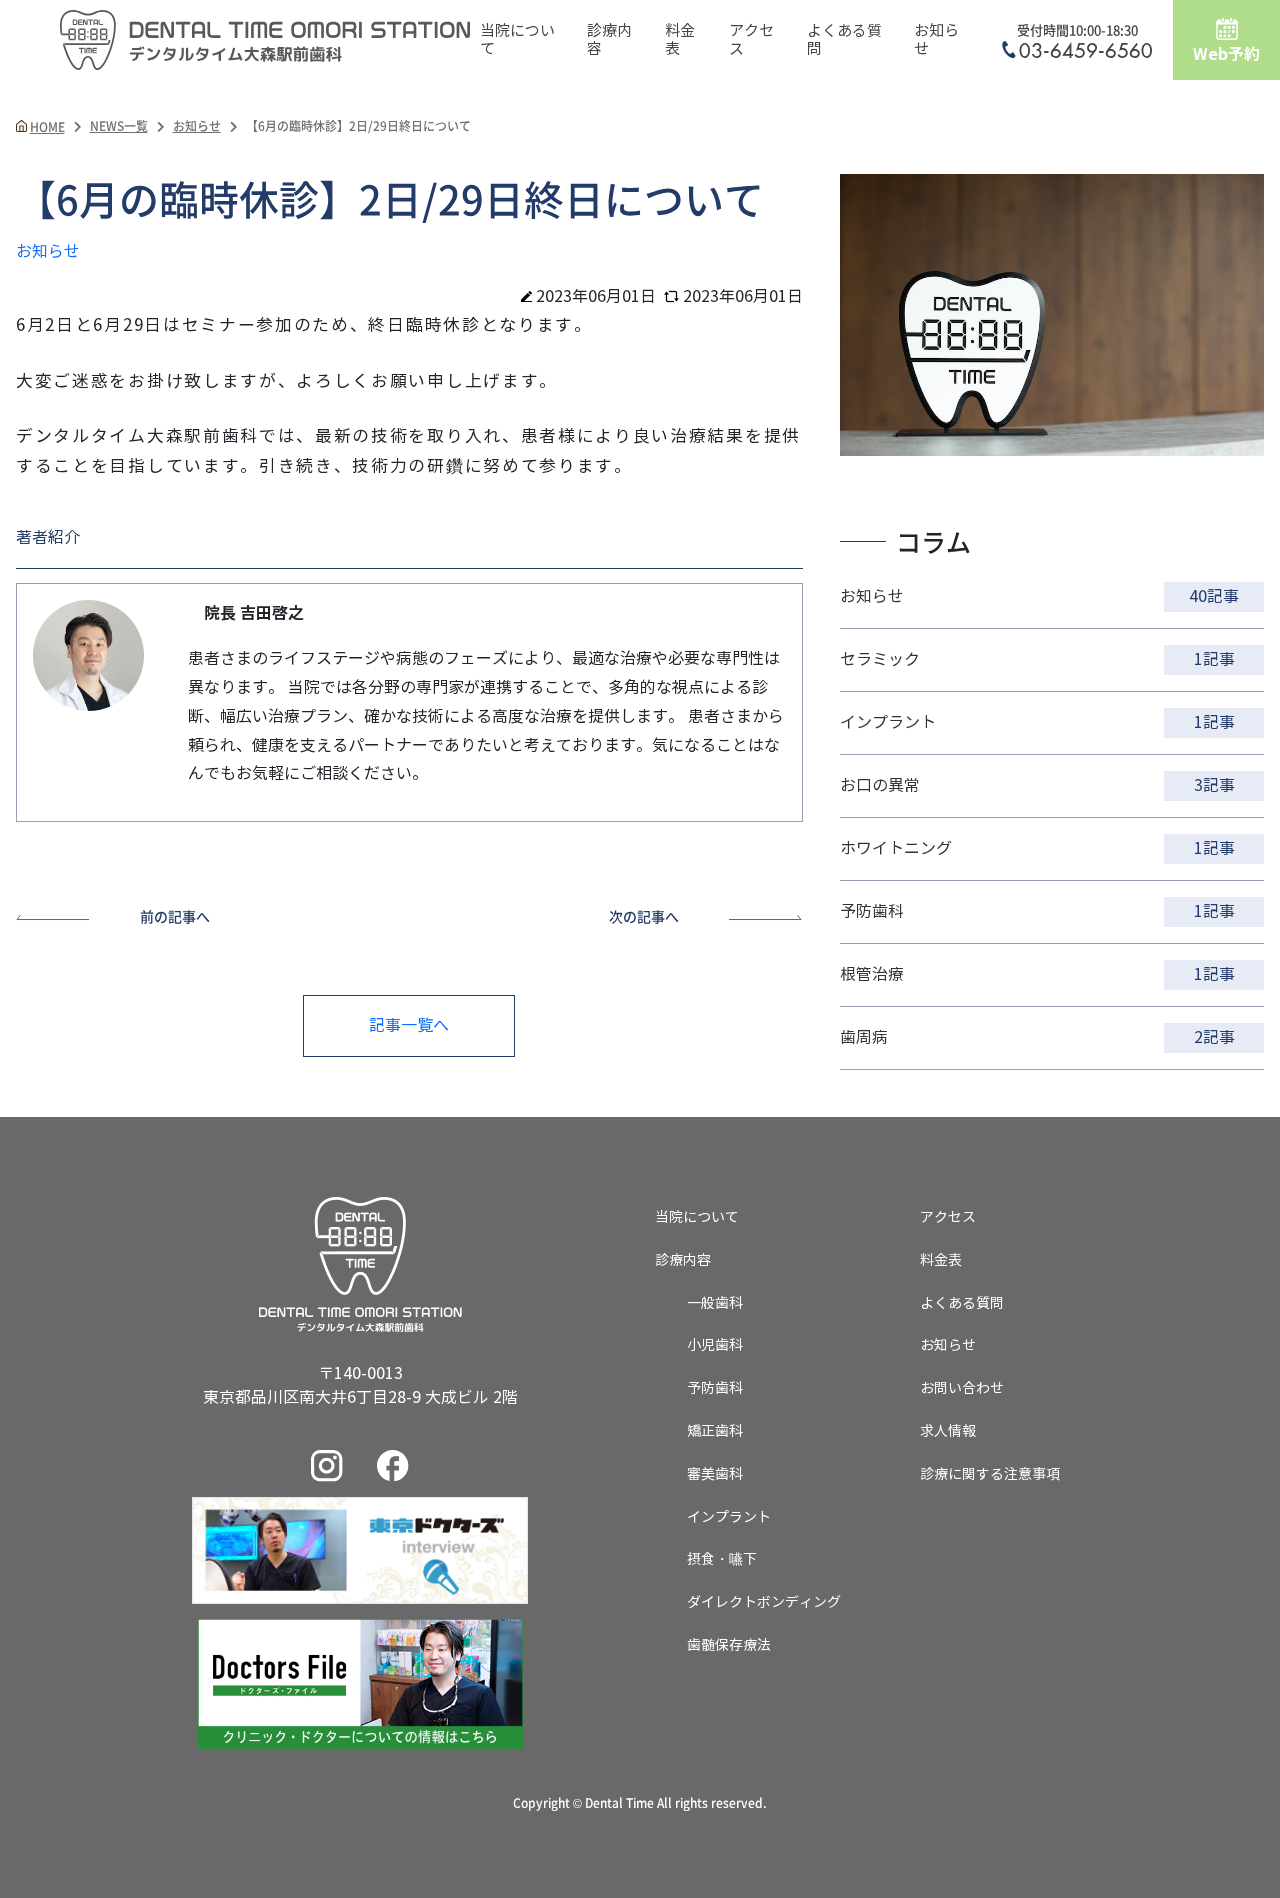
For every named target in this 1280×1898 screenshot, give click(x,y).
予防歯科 (715, 1388)
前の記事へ (175, 916)
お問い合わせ (962, 1388)
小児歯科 (715, 1345)
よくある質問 (844, 40)
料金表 (680, 40)
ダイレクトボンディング (764, 1602)
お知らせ (936, 40)
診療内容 (609, 40)
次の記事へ (644, 916)
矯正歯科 (715, 1431)
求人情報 (948, 1431)
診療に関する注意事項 (990, 1474)
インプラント (729, 1517)
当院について (517, 40)
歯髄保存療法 (729, 1645)
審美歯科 (715, 1474)
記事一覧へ (409, 1025)
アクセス (751, 40)
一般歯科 (715, 1303)
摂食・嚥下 (722, 1559)
